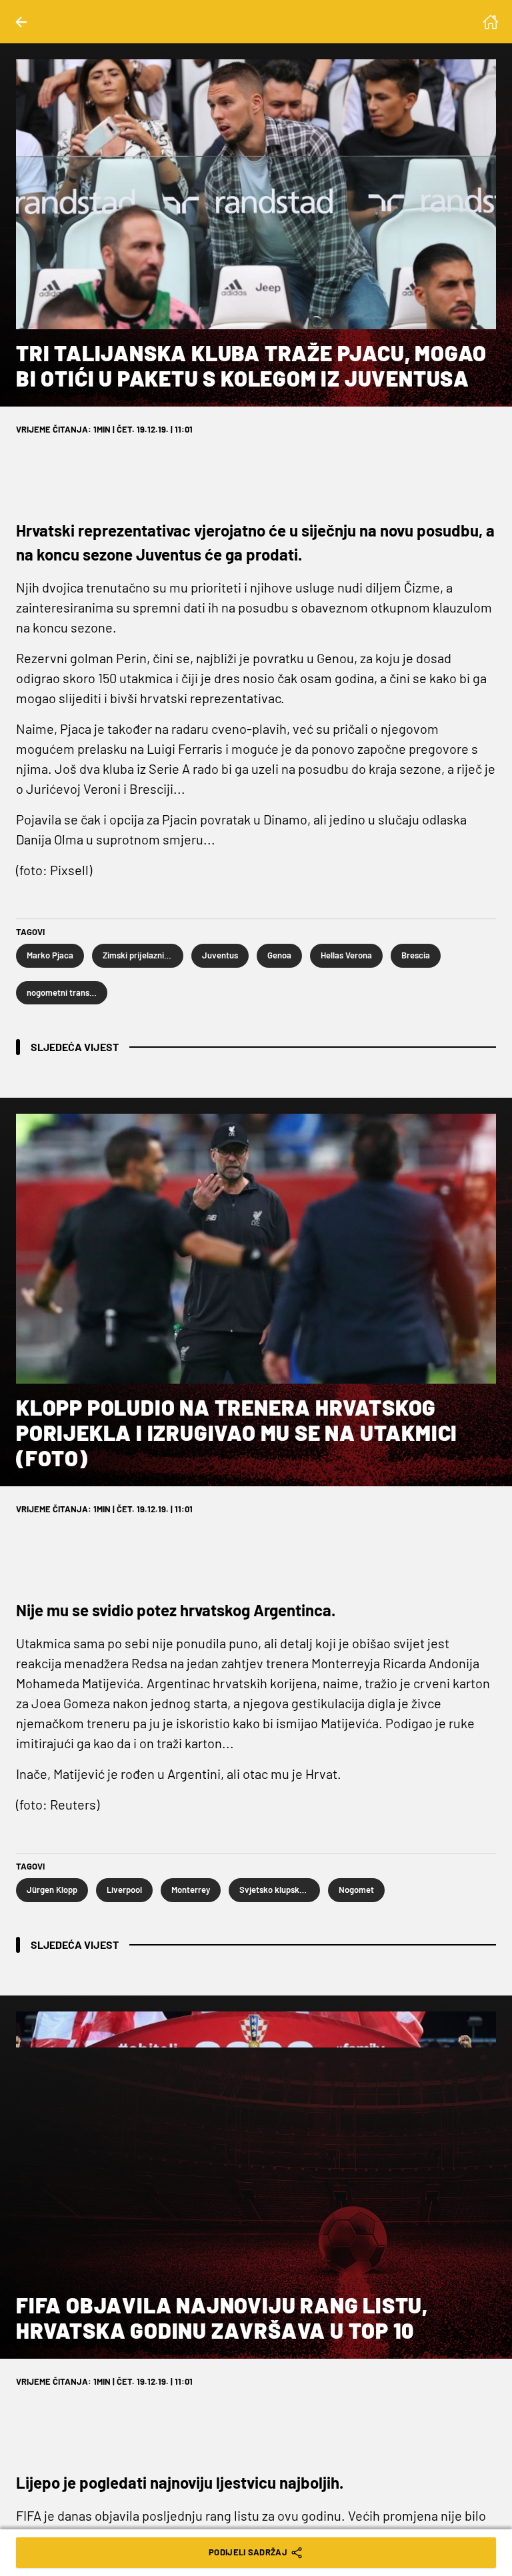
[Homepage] (491, 22)
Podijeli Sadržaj (248, 2552)
